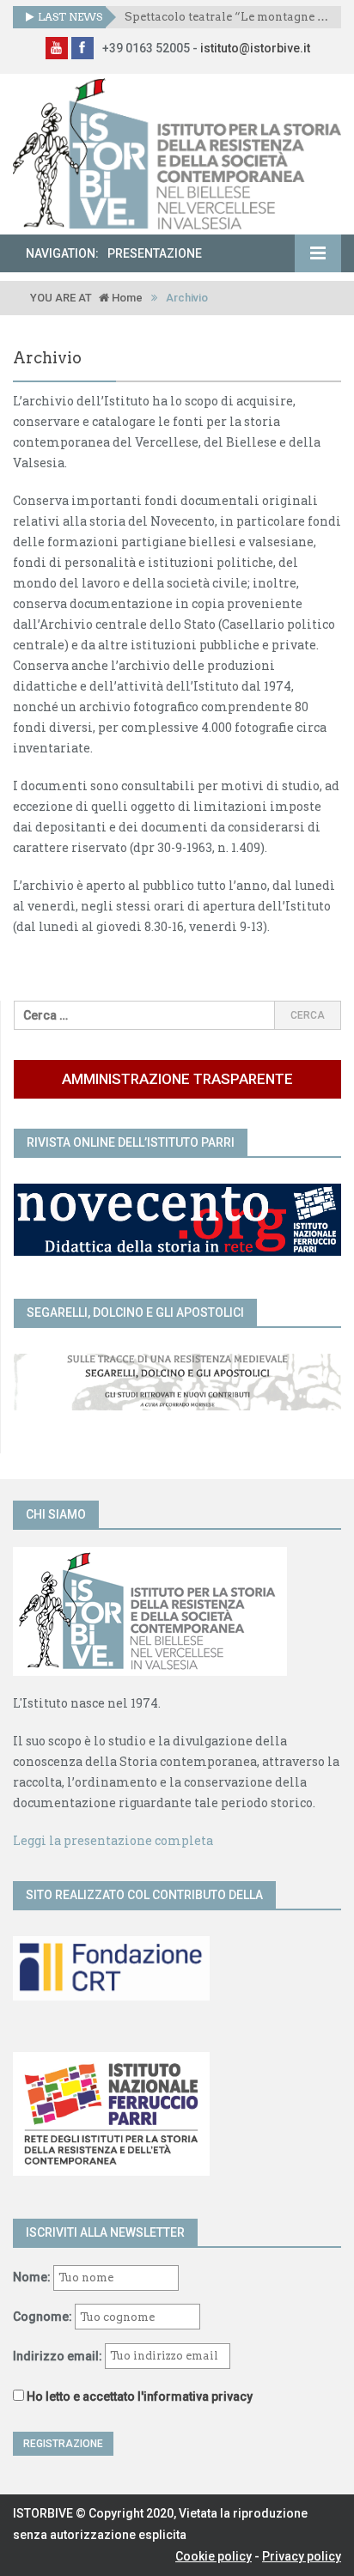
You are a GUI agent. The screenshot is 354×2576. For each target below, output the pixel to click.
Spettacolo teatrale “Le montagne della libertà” (226, 17)
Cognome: (43, 2317)
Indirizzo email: (59, 2355)
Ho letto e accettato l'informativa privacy (140, 2396)
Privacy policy (302, 2556)
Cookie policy (214, 2556)
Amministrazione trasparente (177, 1079)
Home (126, 298)
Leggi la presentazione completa (113, 1840)
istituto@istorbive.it (255, 48)
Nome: (32, 2277)
